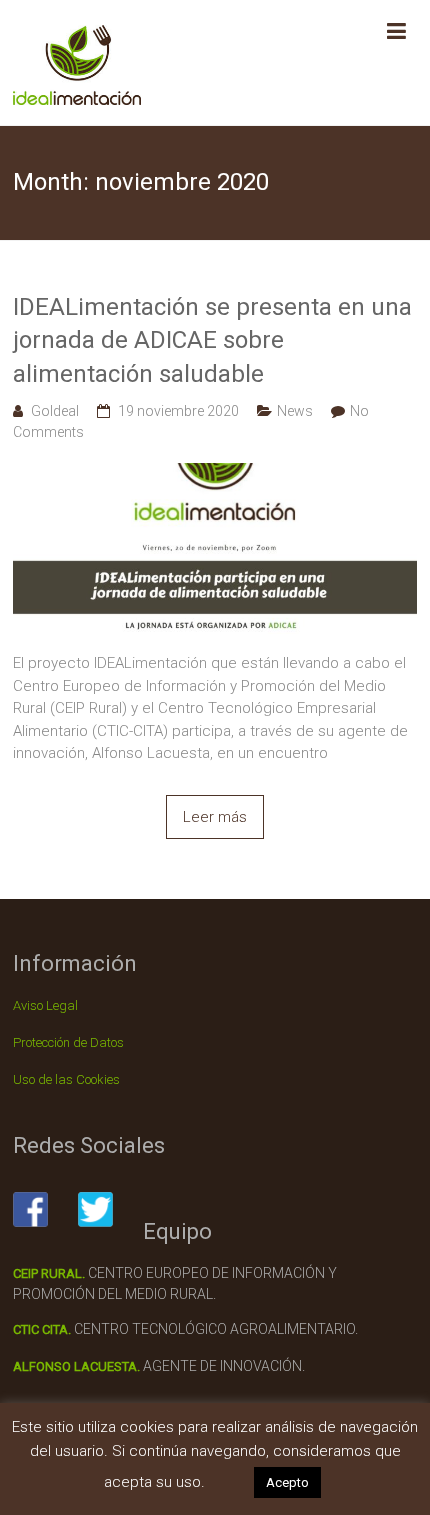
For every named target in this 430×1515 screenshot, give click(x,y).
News (295, 411)
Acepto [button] (287, 1482)
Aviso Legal (45, 1005)
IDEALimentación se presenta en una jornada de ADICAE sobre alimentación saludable (212, 340)
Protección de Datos (68, 1042)
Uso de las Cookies (66, 1079)
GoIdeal (55, 411)
